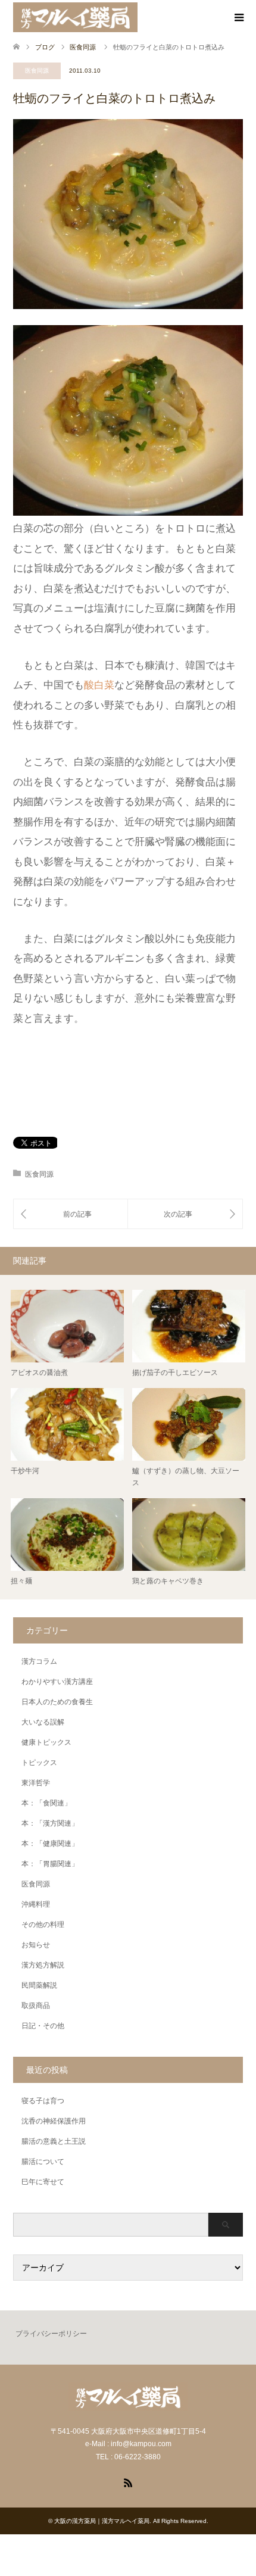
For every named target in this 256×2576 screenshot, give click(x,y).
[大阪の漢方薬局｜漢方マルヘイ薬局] (75, 17)
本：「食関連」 (46, 1803)
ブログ (45, 47)
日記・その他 (43, 2026)
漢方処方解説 (43, 1965)
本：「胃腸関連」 (50, 1864)
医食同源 (37, 71)
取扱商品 (36, 2006)
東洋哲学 (36, 1783)
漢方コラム (39, 1661)
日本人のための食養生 (57, 1702)
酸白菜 (99, 685)
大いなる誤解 (43, 1722)
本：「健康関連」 (50, 1844)
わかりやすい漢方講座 (57, 1682)
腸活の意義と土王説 (54, 2141)
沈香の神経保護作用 (54, 2121)
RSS (128, 2482)
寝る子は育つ (43, 2101)
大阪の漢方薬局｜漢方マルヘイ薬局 (102, 2521)
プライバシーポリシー (51, 2334)
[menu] (238, 18)
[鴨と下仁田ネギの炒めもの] (185, 1214)
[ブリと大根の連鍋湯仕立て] (71, 1214)
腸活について (43, 2162)
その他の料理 (43, 1925)
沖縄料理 (36, 1904)
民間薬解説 (39, 1985)
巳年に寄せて (43, 2182)
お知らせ (36, 1945)
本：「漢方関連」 (50, 1823)
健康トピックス (46, 1742)
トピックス (39, 1763)
